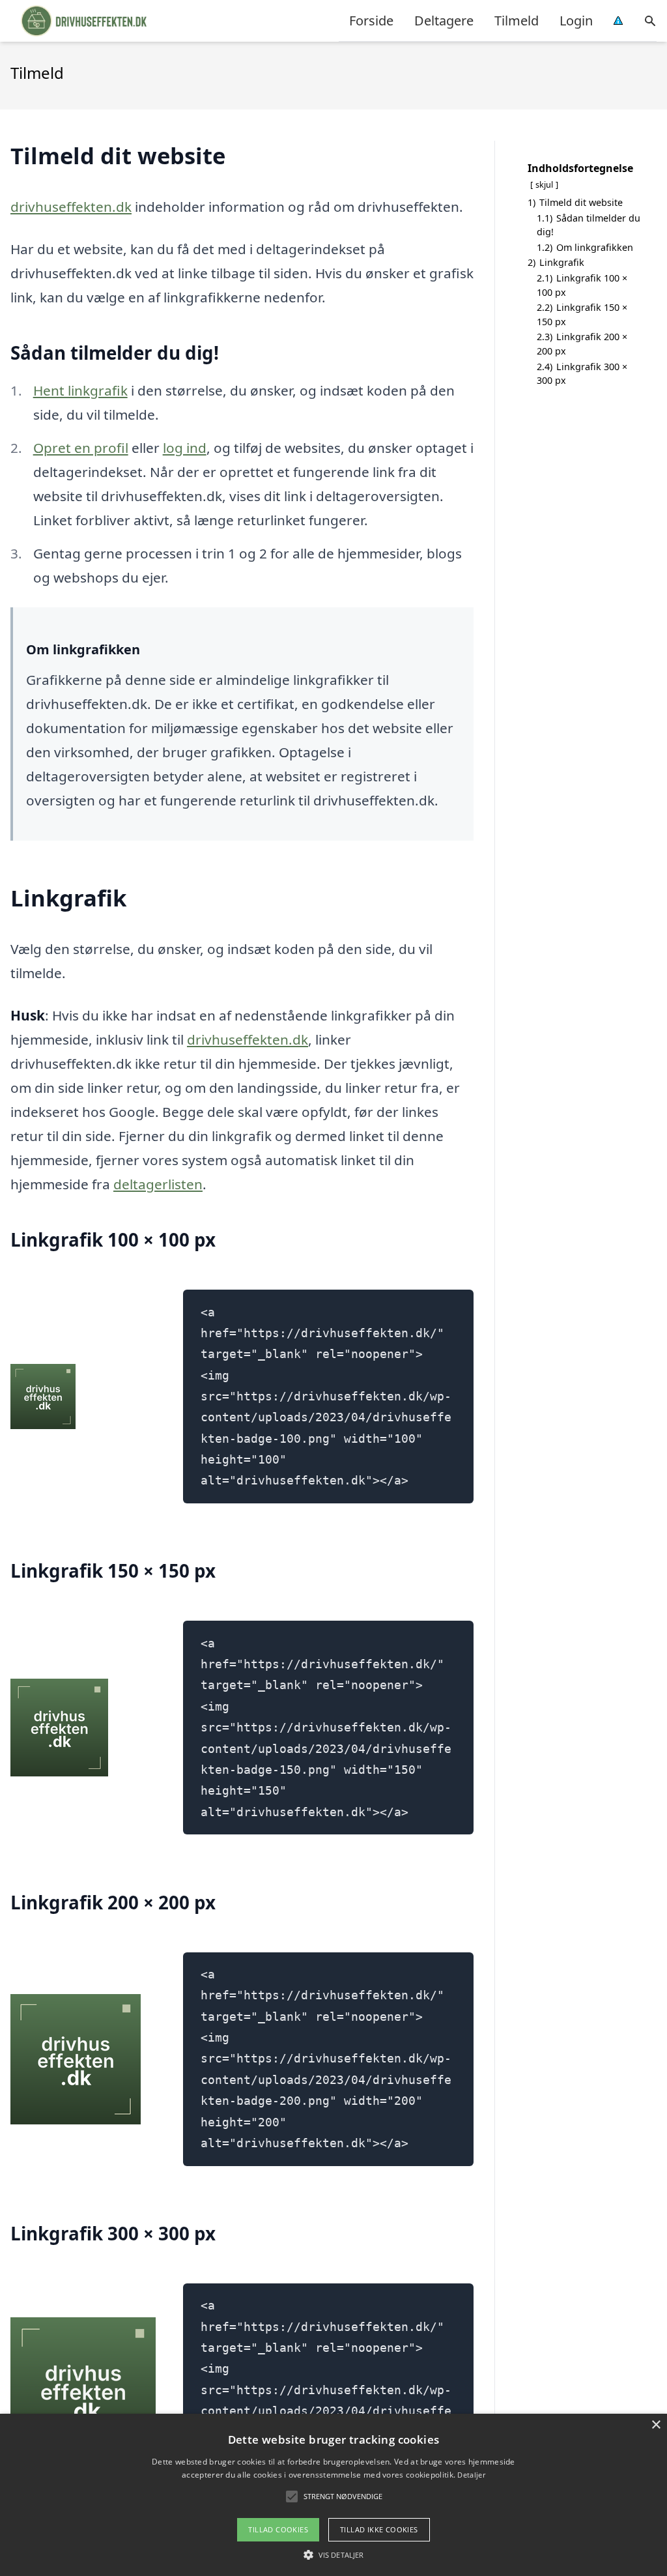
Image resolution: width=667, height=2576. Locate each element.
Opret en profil (81, 448)
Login (576, 21)
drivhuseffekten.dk (71, 207)
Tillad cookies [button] (278, 2529)
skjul (544, 184)
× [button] (656, 2425)
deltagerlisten (158, 1184)
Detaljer (471, 2475)
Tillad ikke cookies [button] (379, 2529)
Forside (371, 21)
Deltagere (444, 21)
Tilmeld (517, 21)
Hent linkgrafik (80, 390)
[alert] (333, 2495)
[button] (333, 2554)
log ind (185, 448)
